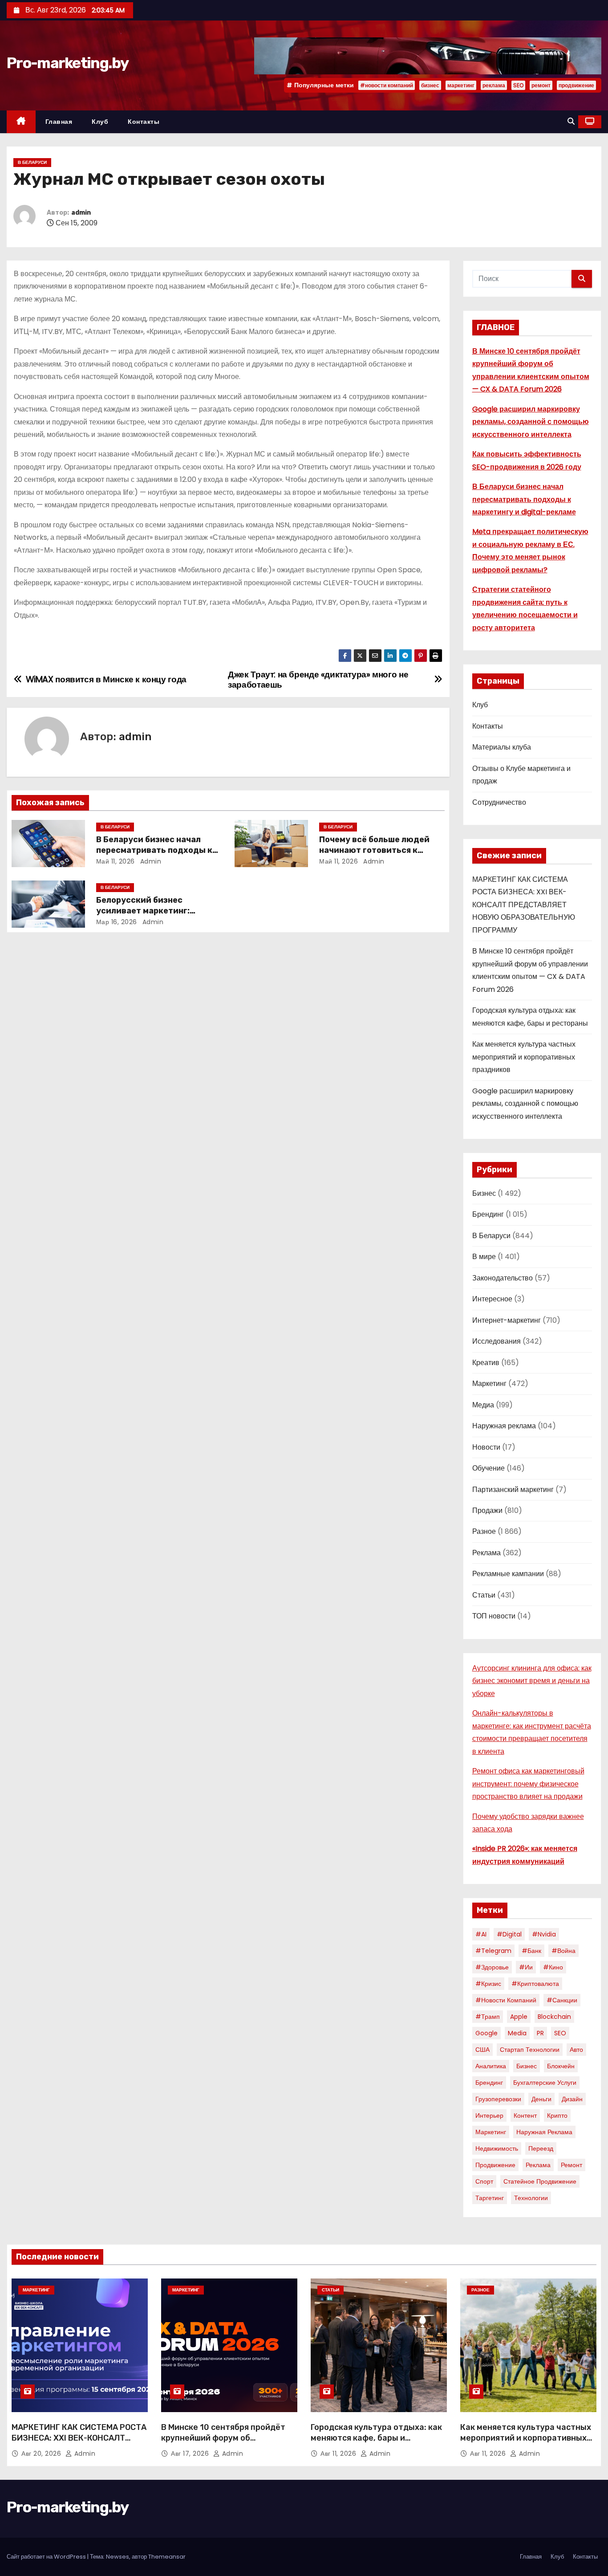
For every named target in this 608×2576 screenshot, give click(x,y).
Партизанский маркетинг (513, 1490)
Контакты (144, 122)
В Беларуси (32, 162)
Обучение (488, 1468)
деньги (541, 2099)
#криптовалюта (535, 1984)
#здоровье (492, 1967)
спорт (484, 2181)
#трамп (488, 2017)
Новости (486, 1447)
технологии (531, 2198)
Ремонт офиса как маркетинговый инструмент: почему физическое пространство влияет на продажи (528, 1784)
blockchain (554, 2017)
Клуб (100, 122)
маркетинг (461, 85)
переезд (541, 2148)
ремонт (541, 85)
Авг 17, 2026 (191, 2454)
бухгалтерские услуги (545, 2083)
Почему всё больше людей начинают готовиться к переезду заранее (374, 850)
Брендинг (488, 1214)
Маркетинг (489, 1384)
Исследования (497, 1341)
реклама (494, 85)
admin (81, 213)
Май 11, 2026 (116, 861)
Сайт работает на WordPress (47, 2557)
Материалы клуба (502, 747)
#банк (531, 1951)
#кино (553, 1967)
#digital (509, 1934)
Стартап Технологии (530, 2050)
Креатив (486, 1363)
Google (486, 2033)
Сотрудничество (499, 802)
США (482, 2050)
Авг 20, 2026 (42, 2454)
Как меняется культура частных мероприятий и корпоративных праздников (524, 1057)
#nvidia (544, 1934)
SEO (518, 85)
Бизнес (484, 1193)
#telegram (493, 1951)
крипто (557, 2115)
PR (540, 2033)
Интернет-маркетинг (507, 1320)
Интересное (492, 1299)
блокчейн (561, 2066)
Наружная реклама (504, 1426)
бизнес (430, 85)
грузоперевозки (498, 2099)
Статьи (484, 1595)
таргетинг (490, 2198)
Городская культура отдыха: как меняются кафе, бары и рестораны (376, 2438)
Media (517, 2033)
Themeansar (167, 2557)
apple (519, 2017)
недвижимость (497, 2148)
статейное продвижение (540, 2181)
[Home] (21, 122)
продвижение (576, 85)
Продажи (487, 1510)
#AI (481, 1934)
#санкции (562, 2000)
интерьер (489, 2115)
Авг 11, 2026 (339, 2454)
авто (576, 2050)
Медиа (483, 1405)
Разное (484, 1531)
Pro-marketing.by (67, 63)
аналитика (491, 2066)
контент (525, 2115)
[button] (571, 121)
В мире (484, 1257)
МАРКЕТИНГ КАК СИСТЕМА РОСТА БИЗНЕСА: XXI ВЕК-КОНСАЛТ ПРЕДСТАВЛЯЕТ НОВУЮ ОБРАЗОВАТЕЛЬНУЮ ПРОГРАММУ (524, 905)
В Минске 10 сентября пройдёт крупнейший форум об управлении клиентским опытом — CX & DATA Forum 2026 (227, 2443)
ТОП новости (494, 1616)
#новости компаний (387, 85)
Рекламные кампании (508, 1574)
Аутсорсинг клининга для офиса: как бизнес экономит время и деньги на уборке (532, 1681)
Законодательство (503, 1278)
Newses (118, 2557)
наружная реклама (544, 2132)
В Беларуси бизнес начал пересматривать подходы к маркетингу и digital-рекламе (158, 850)
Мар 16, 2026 (117, 922)
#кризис (488, 1984)
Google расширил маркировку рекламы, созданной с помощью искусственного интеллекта (531, 422)
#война (563, 1951)
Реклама (486, 1553)
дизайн (572, 2099)
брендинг (489, 2083)
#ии (526, 1967)
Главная (59, 122)
